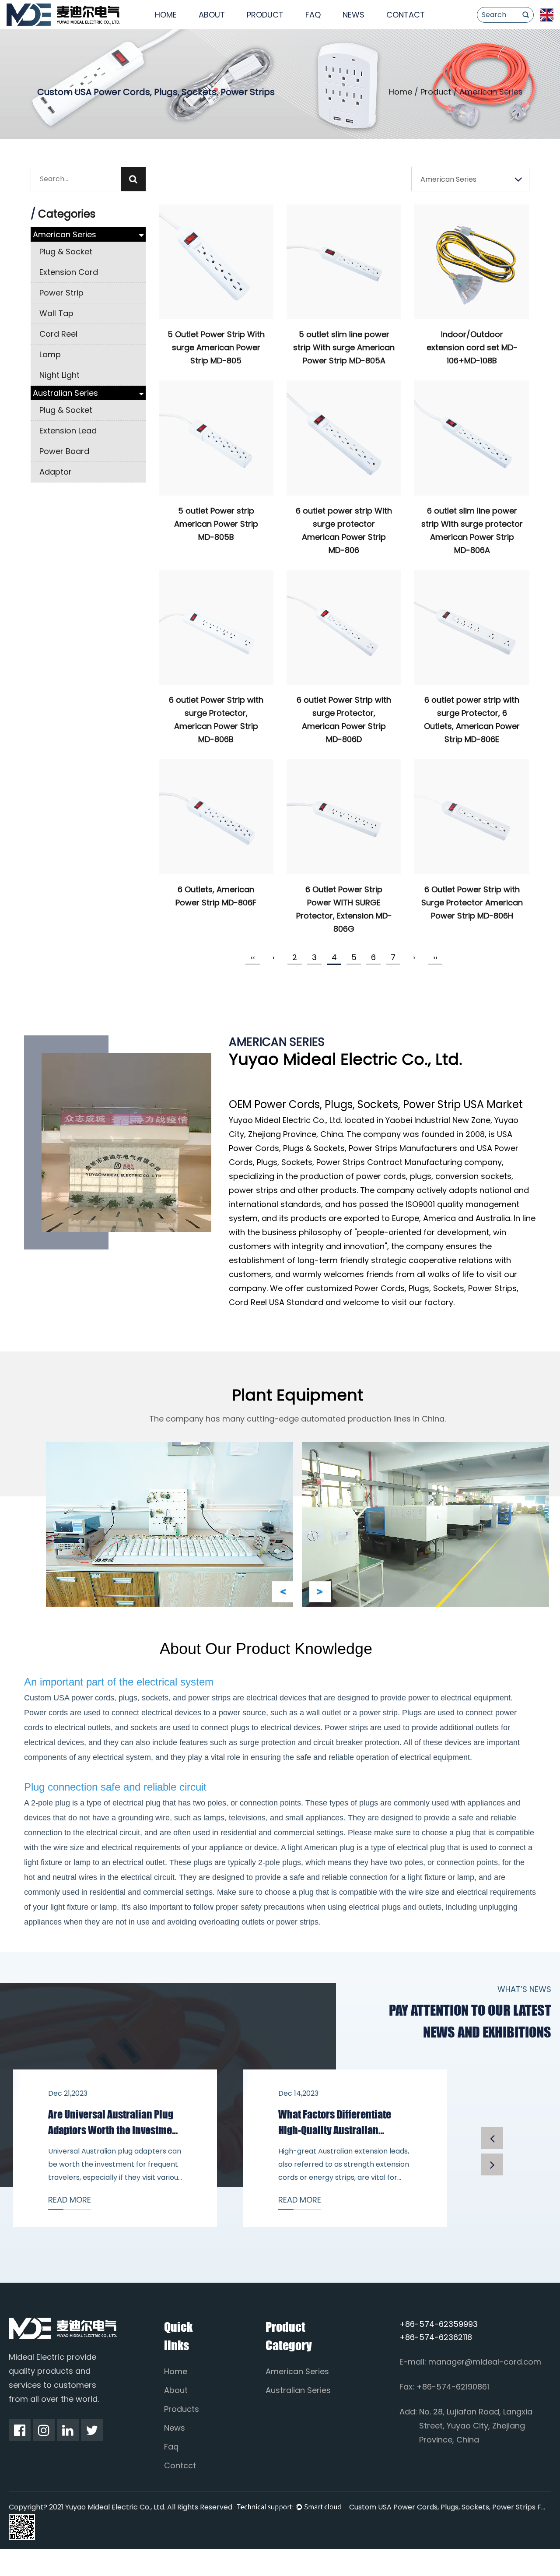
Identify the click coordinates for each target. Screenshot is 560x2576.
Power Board (64, 451)
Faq (171, 2447)
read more (70, 2200)
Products (182, 2409)
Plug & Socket (66, 252)
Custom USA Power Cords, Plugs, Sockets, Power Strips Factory (448, 2507)
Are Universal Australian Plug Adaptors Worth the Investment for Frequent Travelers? (114, 2123)
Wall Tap (56, 313)
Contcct (180, 2465)
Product (265, 15)
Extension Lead (68, 431)
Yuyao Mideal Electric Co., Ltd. (285, 1120)
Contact (406, 15)
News (353, 15)
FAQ (313, 15)
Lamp (50, 354)
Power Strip (61, 293)
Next (320, 1592)
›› (435, 957)
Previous (283, 1592)
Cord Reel (58, 334)
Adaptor (56, 472)
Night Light (59, 375)
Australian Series (65, 393)
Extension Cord (69, 272)
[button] (492, 2138)
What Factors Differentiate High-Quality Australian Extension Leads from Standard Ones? (344, 2123)
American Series (65, 234)
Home (166, 15)
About (212, 15)
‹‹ (253, 957)
